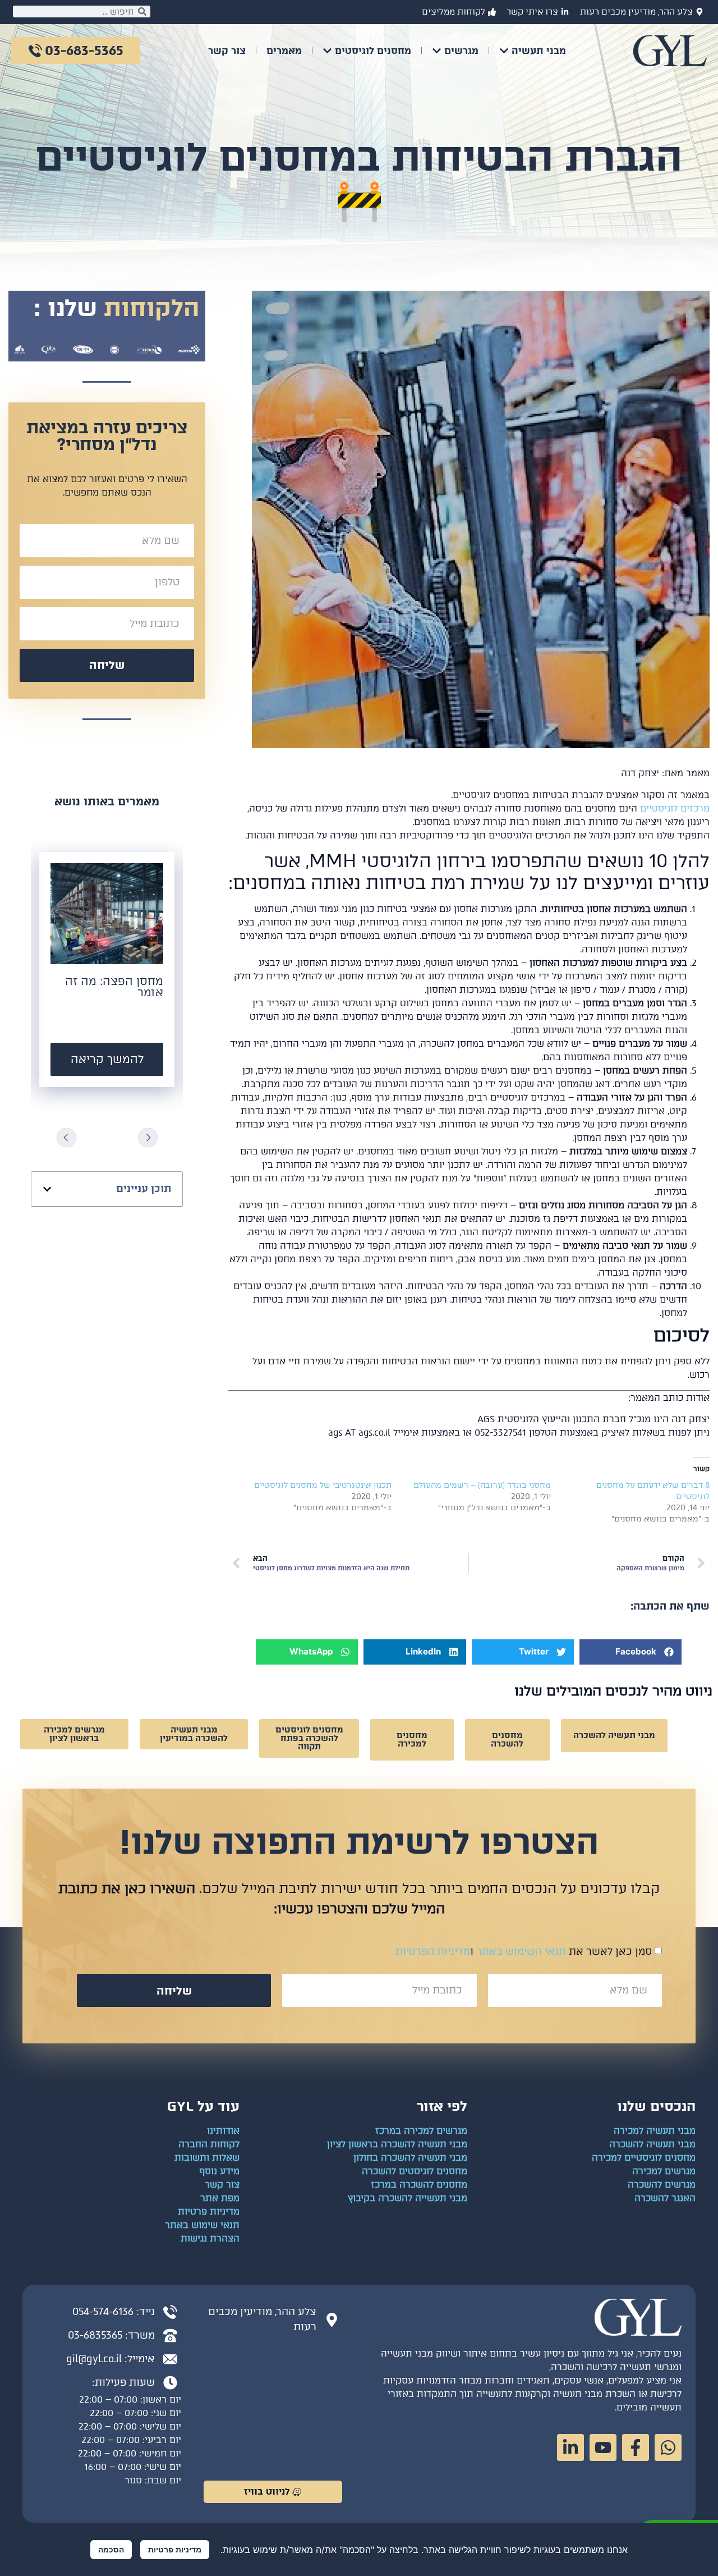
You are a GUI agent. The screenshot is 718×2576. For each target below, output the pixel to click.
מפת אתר (220, 2198)
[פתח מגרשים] (437, 51)
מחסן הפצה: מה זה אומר (114, 987)
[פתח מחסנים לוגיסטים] (327, 51)
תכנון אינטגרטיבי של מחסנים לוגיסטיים (323, 1485)
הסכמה (111, 2549)
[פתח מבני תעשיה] (504, 51)
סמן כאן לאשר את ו (524, 1951)
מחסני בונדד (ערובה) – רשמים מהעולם (482, 1485)
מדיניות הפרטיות (433, 1951)
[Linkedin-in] (570, 2447)
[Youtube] (603, 2447)
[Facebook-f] (636, 2447)
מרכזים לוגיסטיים (675, 808)
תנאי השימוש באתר (521, 1951)
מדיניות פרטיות (175, 2549)
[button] (630, 1652)
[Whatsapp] (668, 2447)
